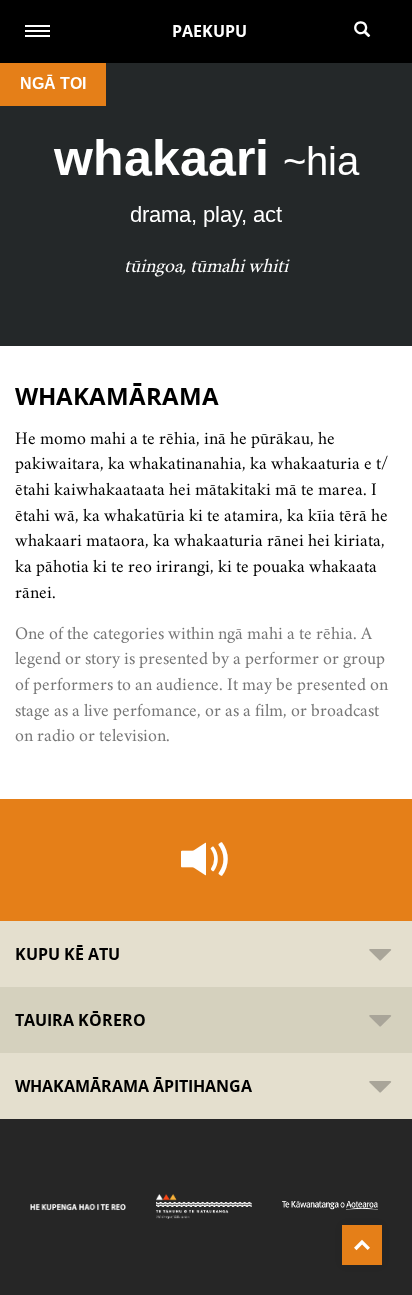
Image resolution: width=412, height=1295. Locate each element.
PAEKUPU (209, 31)
